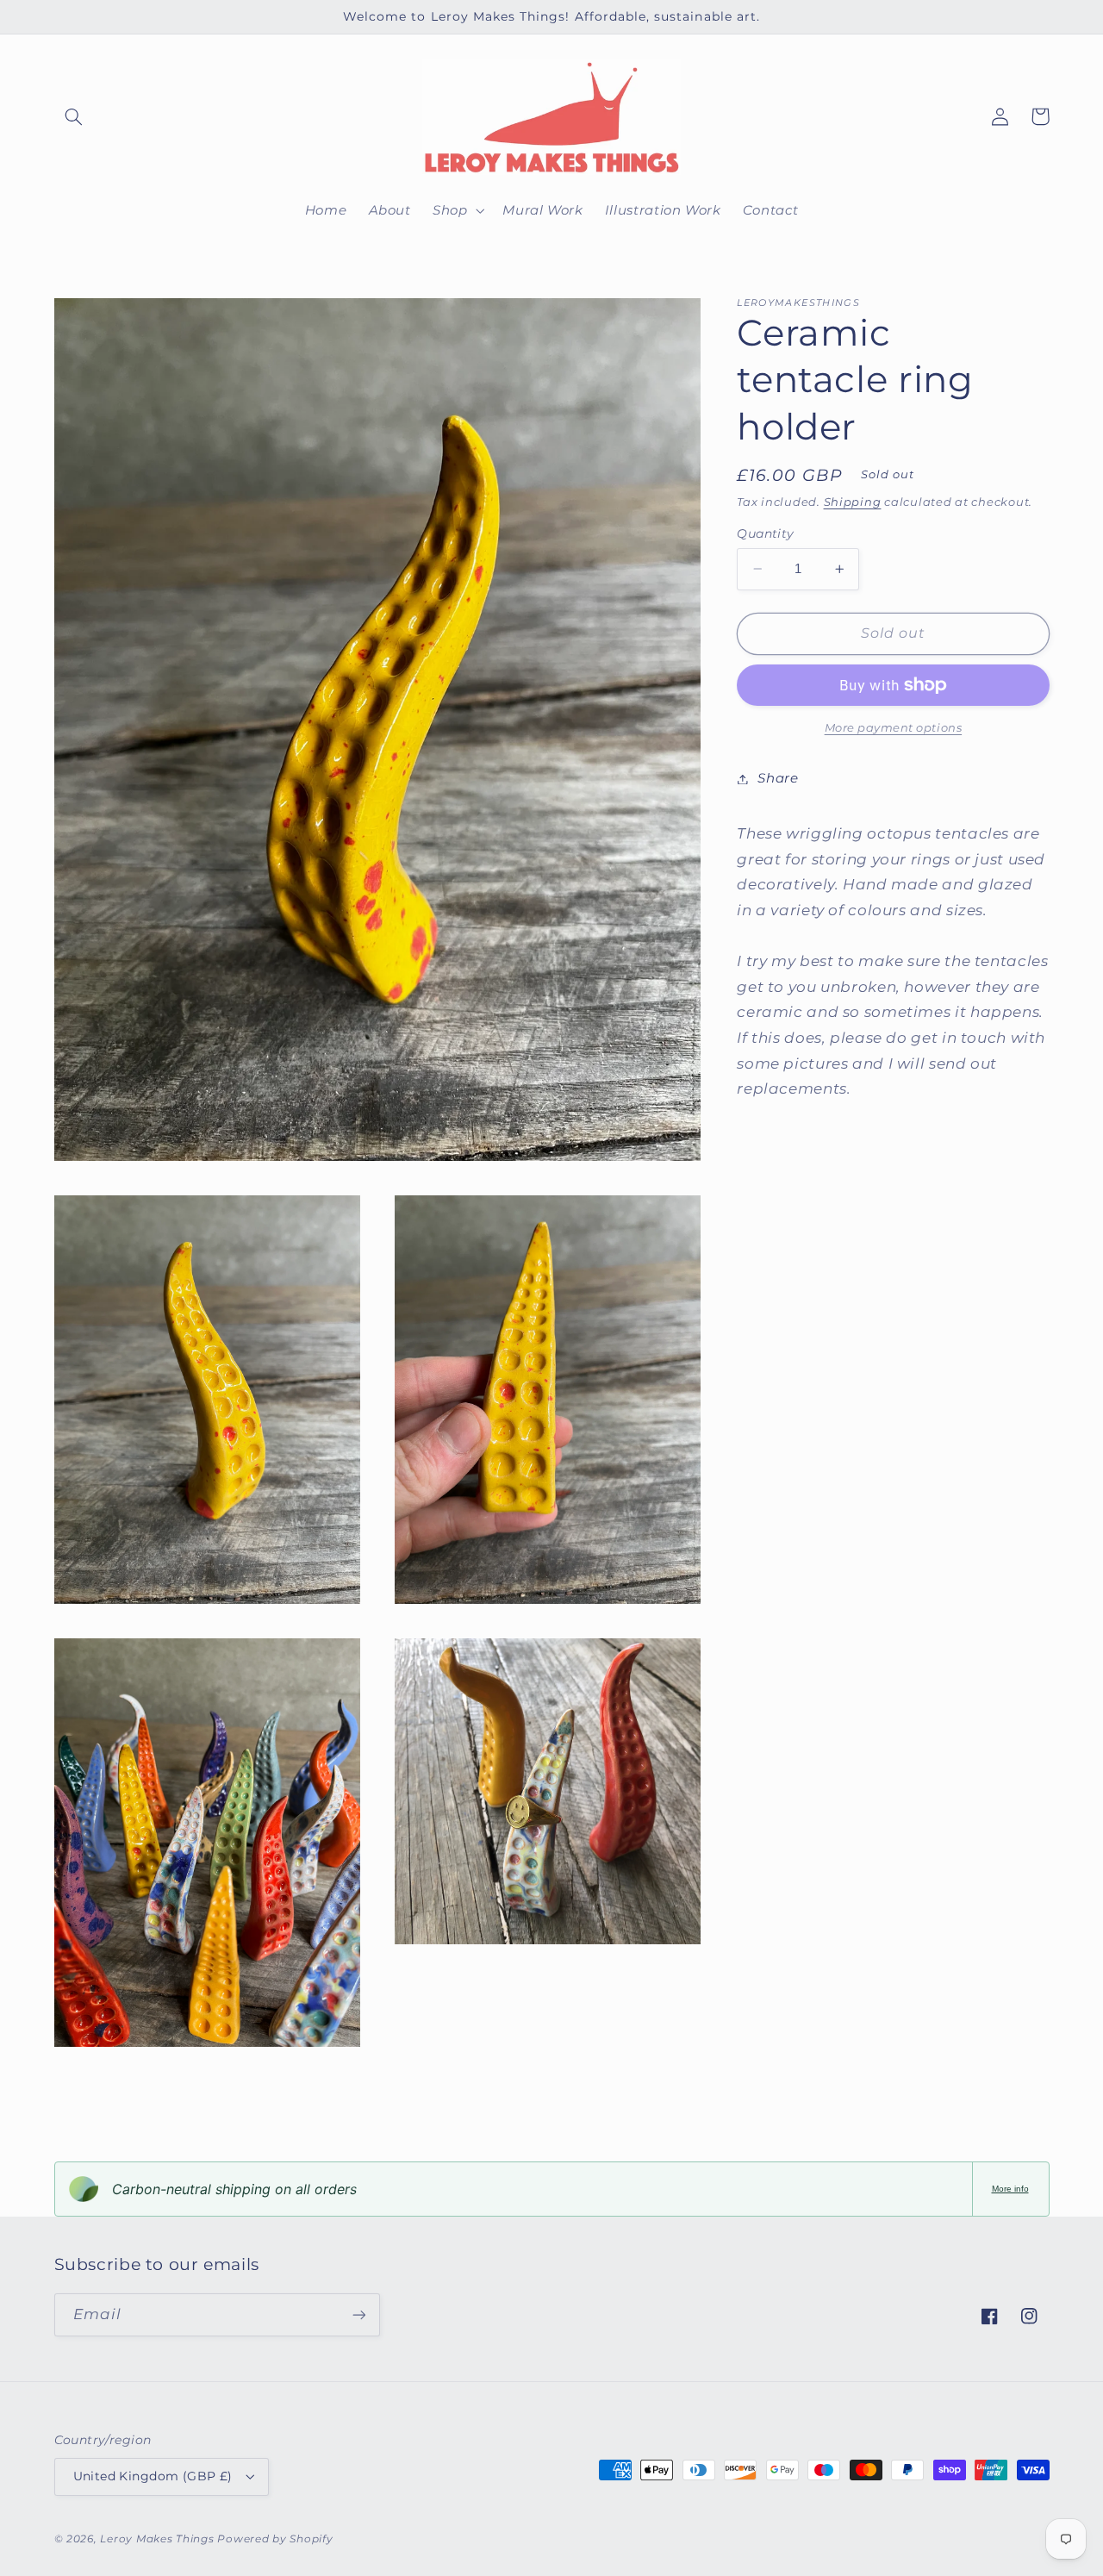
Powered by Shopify (275, 2539)
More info (1010, 2189)
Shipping (853, 501)
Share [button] (778, 778)
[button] (74, 116)
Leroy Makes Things (157, 2539)
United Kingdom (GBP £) (153, 2476)
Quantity (765, 533)
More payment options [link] (894, 728)
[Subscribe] (358, 2314)
